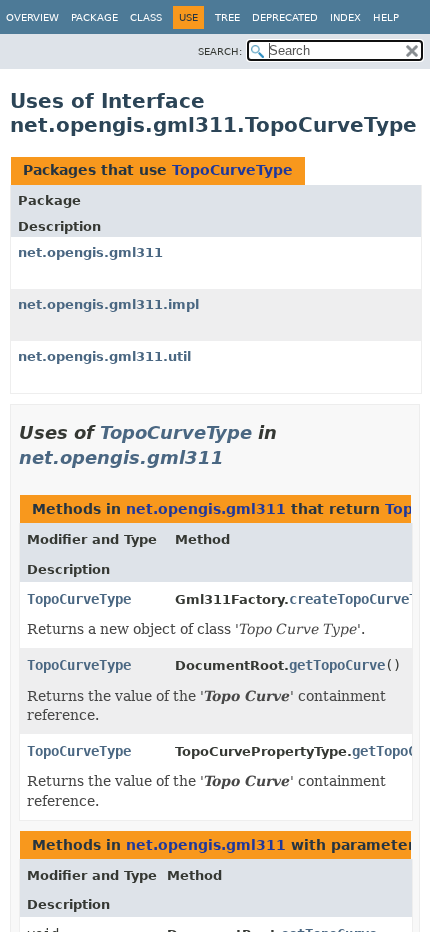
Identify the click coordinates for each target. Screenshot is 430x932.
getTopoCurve (337, 665)
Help (386, 17)
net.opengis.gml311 (90, 252)
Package (94, 17)
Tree (227, 17)
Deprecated (285, 17)
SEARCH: (220, 51)
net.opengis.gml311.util (104, 356)
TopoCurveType (232, 170)
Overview (32, 17)
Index (345, 17)
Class (146, 17)
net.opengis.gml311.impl (108, 304)
